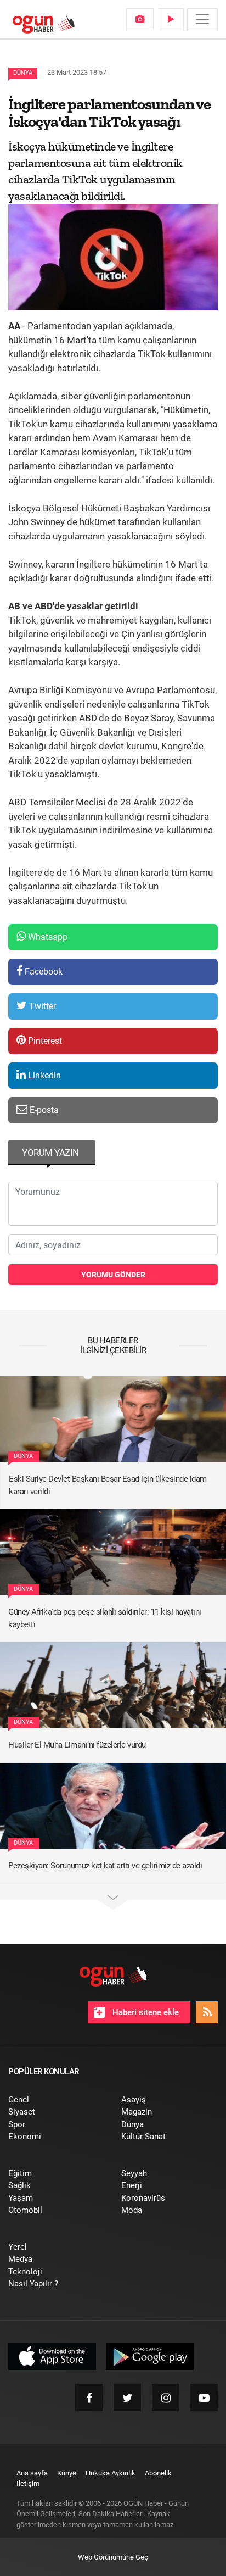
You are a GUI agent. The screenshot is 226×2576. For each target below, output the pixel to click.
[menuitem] (140, 19)
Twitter (41, 1006)
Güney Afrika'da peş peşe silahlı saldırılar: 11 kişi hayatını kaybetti (105, 1618)
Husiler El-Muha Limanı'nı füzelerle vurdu (77, 1745)
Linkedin (43, 1075)
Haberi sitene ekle (145, 2012)
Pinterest (44, 1041)
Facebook (43, 972)
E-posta (43, 1110)
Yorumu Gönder (113, 1275)
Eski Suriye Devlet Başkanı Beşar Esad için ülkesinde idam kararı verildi (108, 1485)
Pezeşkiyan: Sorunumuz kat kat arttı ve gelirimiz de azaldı (105, 1866)
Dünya (23, 73)
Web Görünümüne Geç (113, 2557)
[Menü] (202, 19)
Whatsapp (47, 937)
